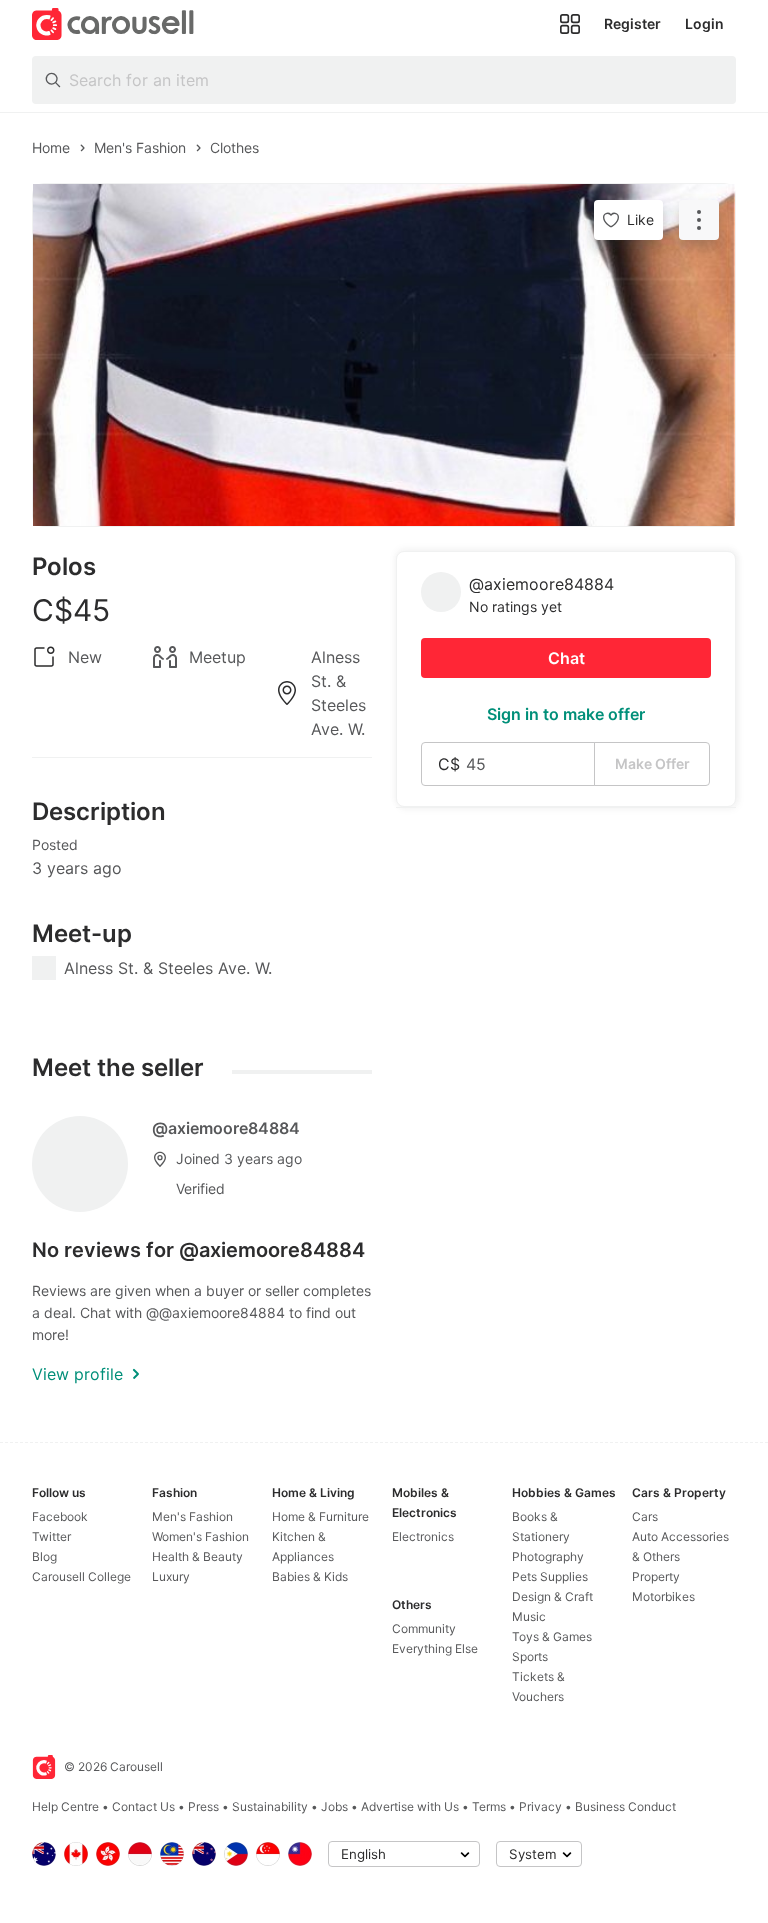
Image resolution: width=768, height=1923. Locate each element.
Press (203, 1806)
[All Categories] (570, 24)
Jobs (334, 1806)
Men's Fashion (192, 1516)
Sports (530, 1656)
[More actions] (699, 220)
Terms (489, 1806)
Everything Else (435, 1648)
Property (656, 1576)
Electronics (423, 1536)
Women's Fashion (200, 1536)
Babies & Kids (310, 1576)
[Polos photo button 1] (384, 355)
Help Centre (65, 1806)
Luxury (171, 1576)
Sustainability (270, 1806)
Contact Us (143, 1806)
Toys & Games (552, 1636)
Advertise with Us (410, 1806)
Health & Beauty (197, 1556)
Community (424, 1628)
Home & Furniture (320, 1516)
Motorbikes (663, 1596)
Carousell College (81, 1576)
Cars (645, 1516)
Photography (548, 1556)
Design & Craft (552, 1596)
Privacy (540, 1806)
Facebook (60, 1516)
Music (529, 1616)
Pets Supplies (550, 1576)
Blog (44, 1556)
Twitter (51, 1536)
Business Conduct (625, 1806)
